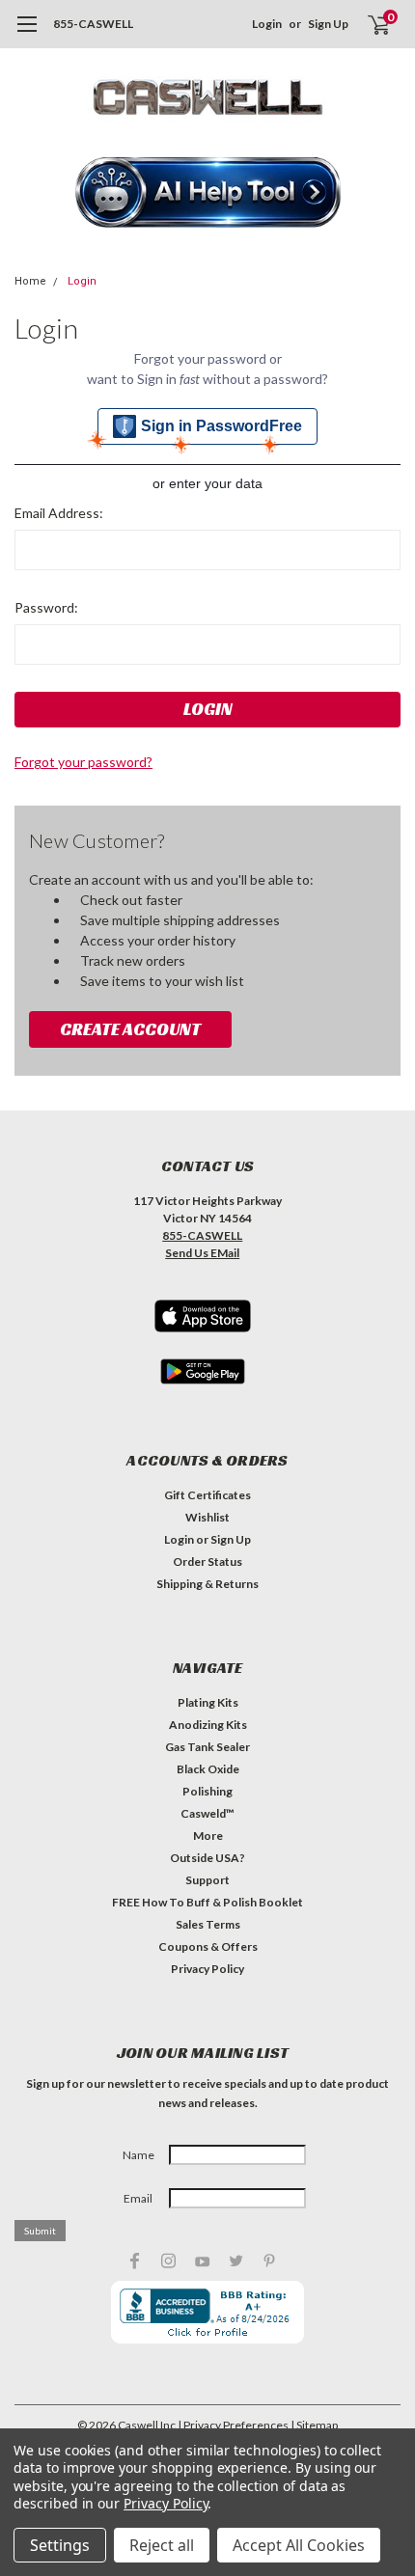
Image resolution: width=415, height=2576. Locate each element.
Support (207, 1880)
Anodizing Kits (208, 1725)
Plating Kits (208, 1702)
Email (138, 2198)
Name (138, 2155)
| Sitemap (314, 2425)
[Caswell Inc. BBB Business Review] (207, 2310)
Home (30, 281)
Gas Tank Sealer (207, 1747)
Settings (60, 2545)
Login (267, 24)
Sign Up (328, 24)
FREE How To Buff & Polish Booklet (207, 1902)
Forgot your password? (83, 762)
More (208, 1836)
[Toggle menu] (27, 34)
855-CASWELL (93, 24)
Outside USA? (207, 1858)
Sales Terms (208, 1924)
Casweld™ (207, 1813)
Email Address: (59, 513)
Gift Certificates (207, 1495)
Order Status (207, 1562)
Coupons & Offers (208, 1946)
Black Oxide (208, 1769)
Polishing (207, 1791)
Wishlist (207, 1517)
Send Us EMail (202, 1253)
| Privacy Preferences (233, 2425)
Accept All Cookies (299, 2545)
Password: (46, 607)
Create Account (130, 1029)
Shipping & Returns (207, 1584)
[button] (208, 194)
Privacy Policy (207, 1969)
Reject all (162, 2545)
